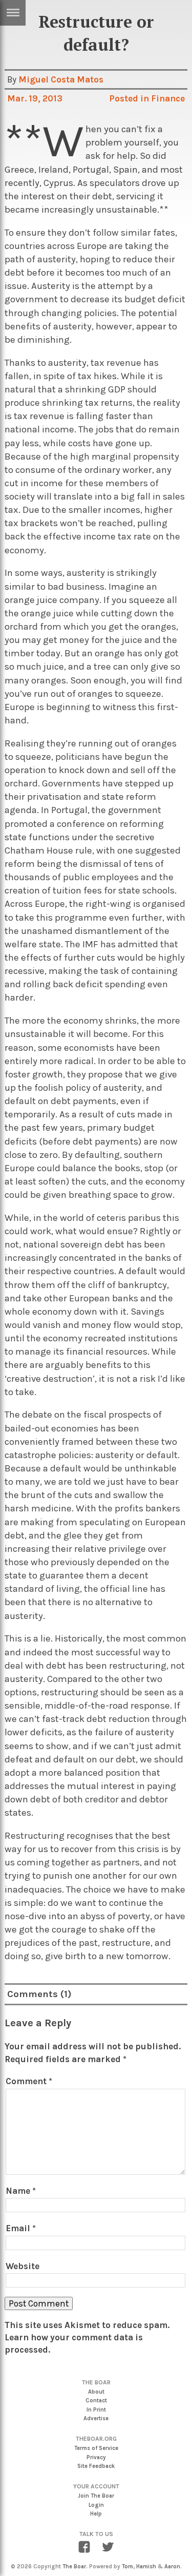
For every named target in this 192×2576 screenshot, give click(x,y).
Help (96, 2514)
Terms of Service (96, 2448)
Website (23, 2266)
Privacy (96, 2457)
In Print (96, 2410)
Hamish (146, 2567)
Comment (29, 2081)
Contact (96, 2401)
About (96, 2392)
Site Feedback (96, 2466)
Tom (127, 2567)
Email (21, 2228)
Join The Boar (96, 2496)
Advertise (96, 2418)
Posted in (130, 98)
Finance (168, 98)
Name (21, 2191)
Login (96, 2505)
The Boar (74, 2567)
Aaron (172, 2567)
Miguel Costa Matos (61, 79)
